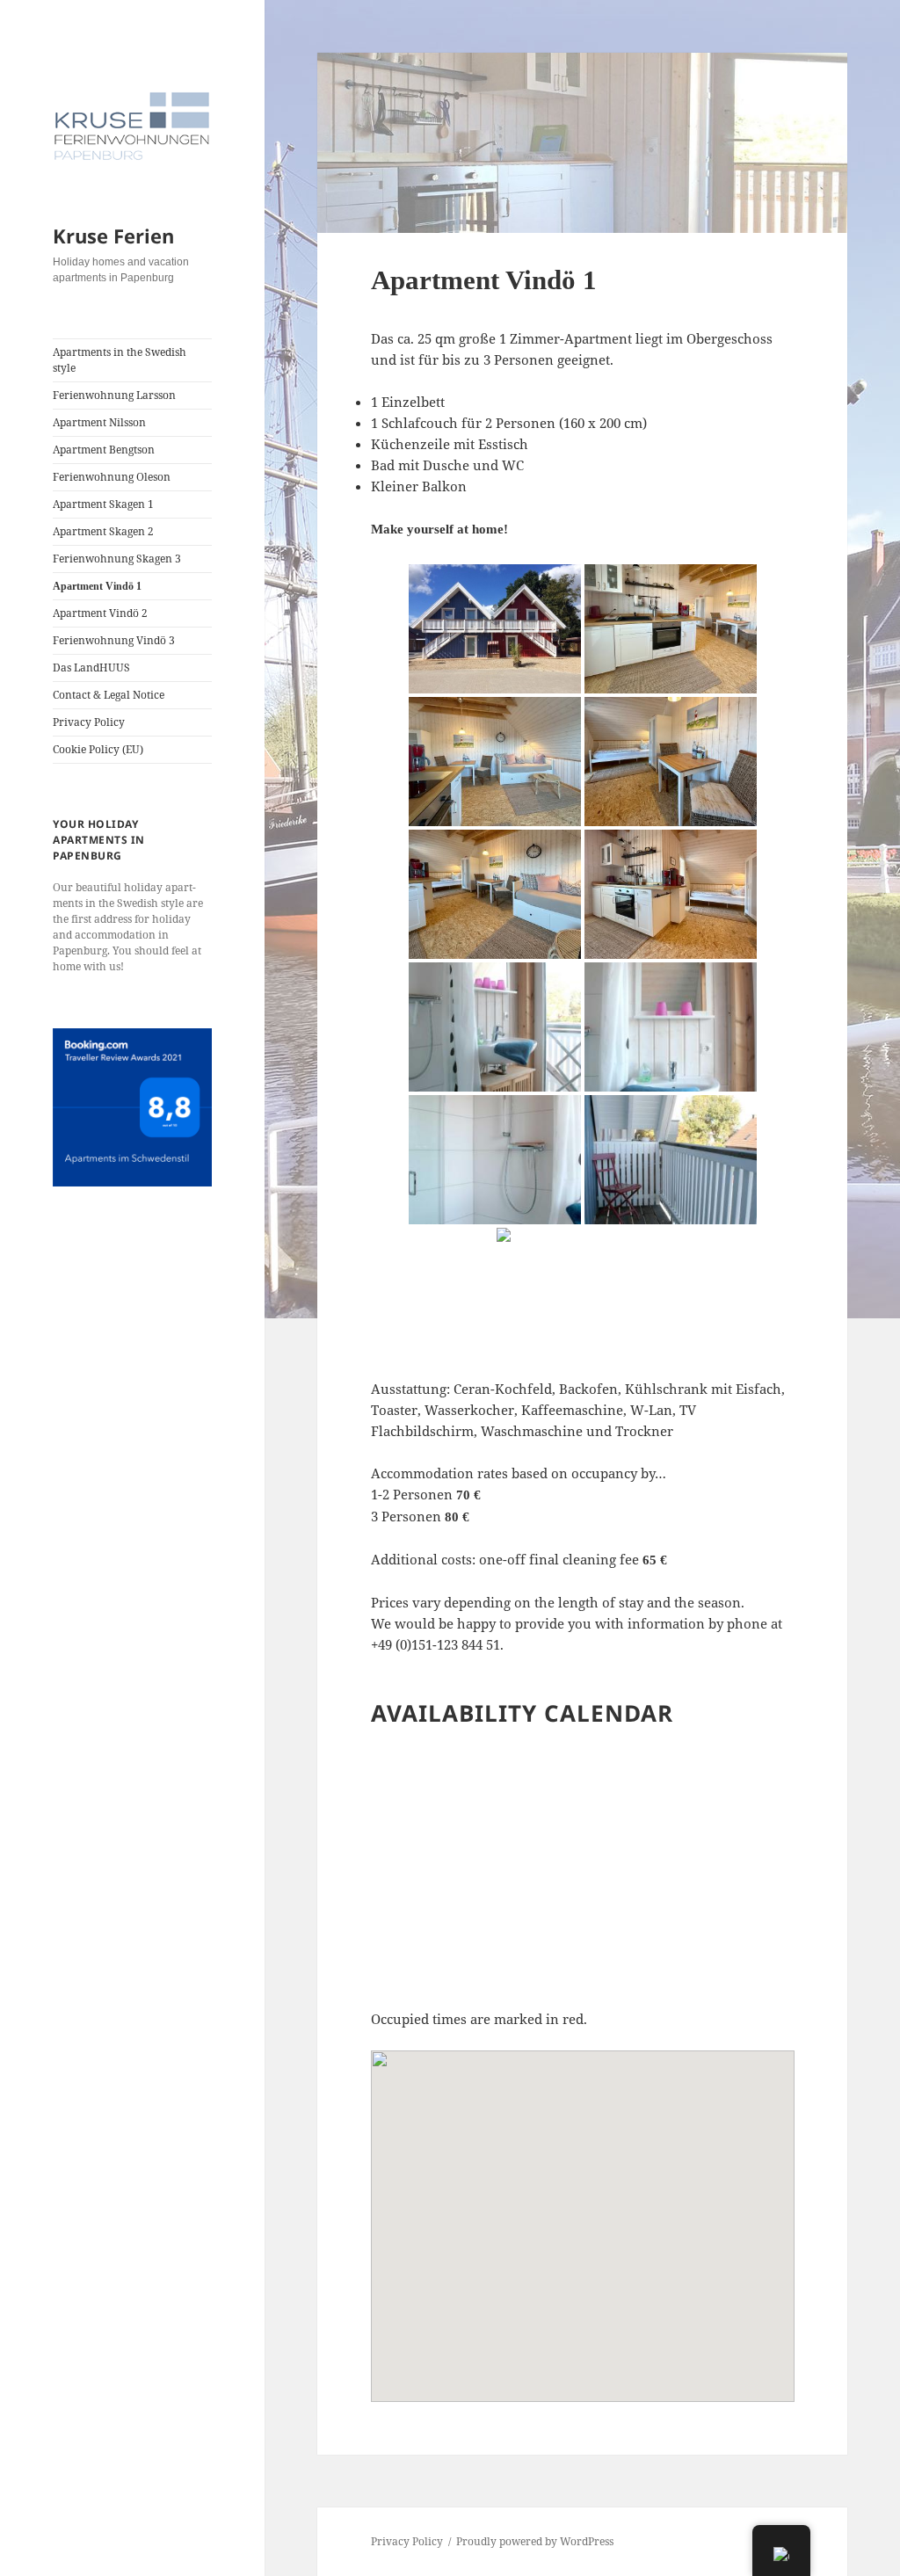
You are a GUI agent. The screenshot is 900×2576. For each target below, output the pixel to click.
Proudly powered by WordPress (535, 2541)
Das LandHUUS (91, 668)
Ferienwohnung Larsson (114, 395)
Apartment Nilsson (99, 422)
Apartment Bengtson (104, 450)
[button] (583, 2216)
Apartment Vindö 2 (100, 613)
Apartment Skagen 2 (103, 531)
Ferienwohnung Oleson (112, 477)
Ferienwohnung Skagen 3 (117, 559)
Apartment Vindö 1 (97, 586)
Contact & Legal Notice (109, 695)
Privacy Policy (89, 722)
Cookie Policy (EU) (98, 749)
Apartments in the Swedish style (120, 360)
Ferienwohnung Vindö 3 (114, 640)
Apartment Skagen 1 (103, 504)
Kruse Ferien (113, 236)
